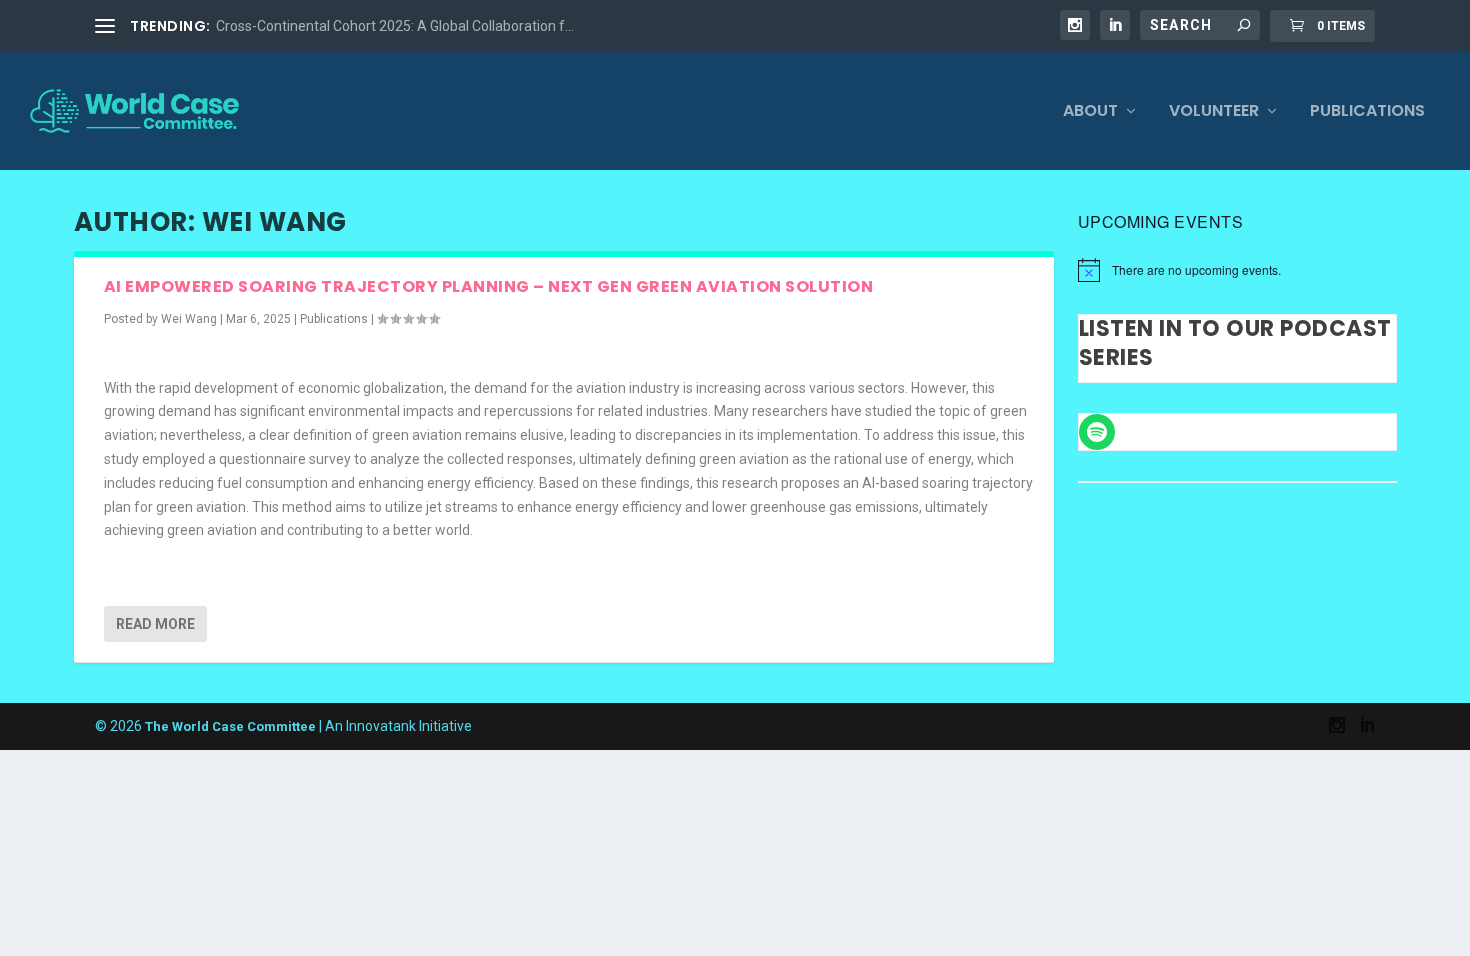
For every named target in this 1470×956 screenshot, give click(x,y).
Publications (1367, 112)
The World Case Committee (230, 726)
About (1090, 112)
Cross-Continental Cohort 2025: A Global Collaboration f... (395, 26)
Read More (155, 624)
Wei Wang (189, 319)
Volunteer (1214, 112)
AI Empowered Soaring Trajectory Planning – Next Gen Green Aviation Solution (489, 286)
